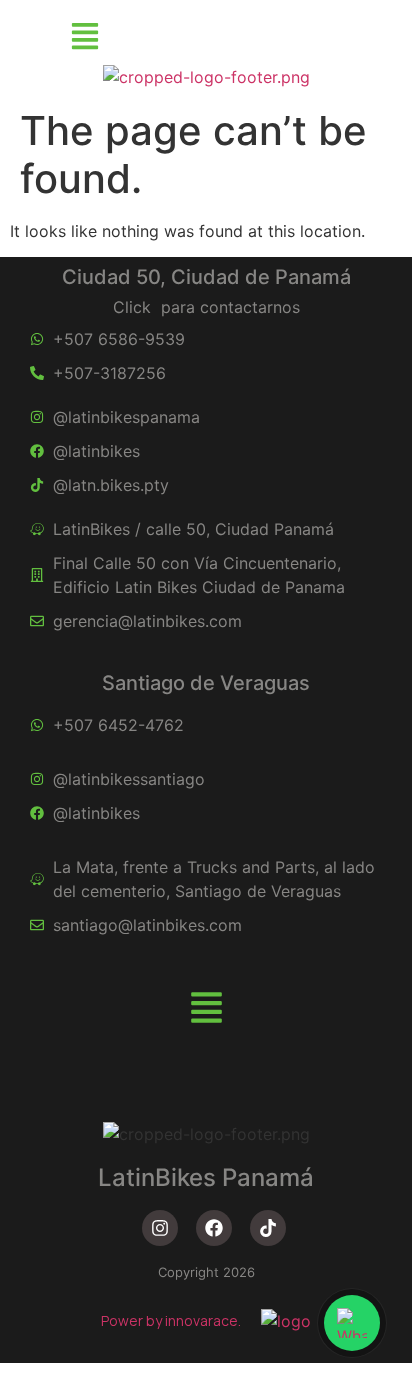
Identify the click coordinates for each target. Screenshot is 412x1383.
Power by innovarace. (171, 1320)
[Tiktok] (268, 1228)
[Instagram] (160, 1228)
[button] (84, 37)
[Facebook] (214, 1228)
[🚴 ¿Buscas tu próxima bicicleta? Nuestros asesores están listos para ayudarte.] (352, 1323)
